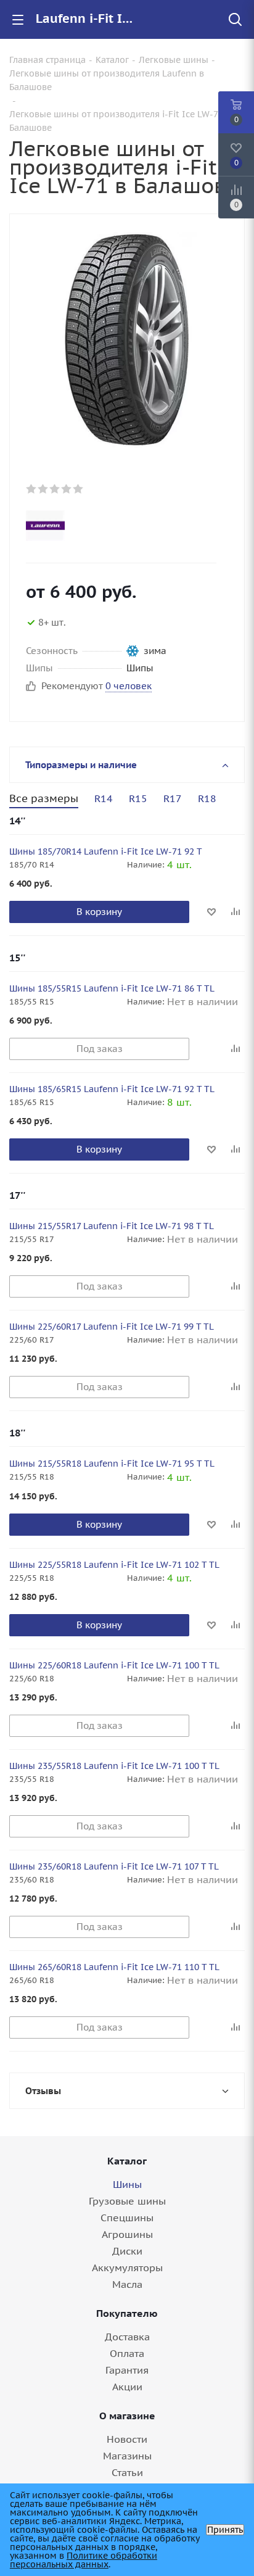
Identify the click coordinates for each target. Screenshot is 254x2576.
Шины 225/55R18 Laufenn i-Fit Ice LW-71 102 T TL (114, 1565)
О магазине (127, 2416)
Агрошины (127, 2234)
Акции (127, 2387)
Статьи (127, 2472)
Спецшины (127, 2218)
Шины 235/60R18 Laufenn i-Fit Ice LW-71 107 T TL (114, 1866)
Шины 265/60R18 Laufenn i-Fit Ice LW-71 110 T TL (114, 1967)
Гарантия (127, 2370)
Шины (127, 2184)
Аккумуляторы (127, 2267)
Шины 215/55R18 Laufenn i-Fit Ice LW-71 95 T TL (112, 1464)
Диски (127, 2251)
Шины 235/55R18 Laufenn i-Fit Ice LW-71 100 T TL (114, 1766)
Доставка (127, 2337)
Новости (127, 2439)
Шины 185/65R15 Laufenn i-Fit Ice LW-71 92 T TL (112, 1089)
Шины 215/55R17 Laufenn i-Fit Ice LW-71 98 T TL (112, 1226)
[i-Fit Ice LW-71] (127, 339)
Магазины (127, 2456)
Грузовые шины (127, 2201)
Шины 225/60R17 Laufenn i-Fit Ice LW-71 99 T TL (112, 1327)
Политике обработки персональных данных (84, 2560)
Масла (127, 2284)
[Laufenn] (117, 526)
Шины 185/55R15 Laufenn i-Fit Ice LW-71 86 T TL (112, 988)
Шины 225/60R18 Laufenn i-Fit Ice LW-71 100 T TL (114, 1665)
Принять (225, 2530)
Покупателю (127, 2313)
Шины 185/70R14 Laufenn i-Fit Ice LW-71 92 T (106, 851)
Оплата (127, 2353)
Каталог (127, 2161)
